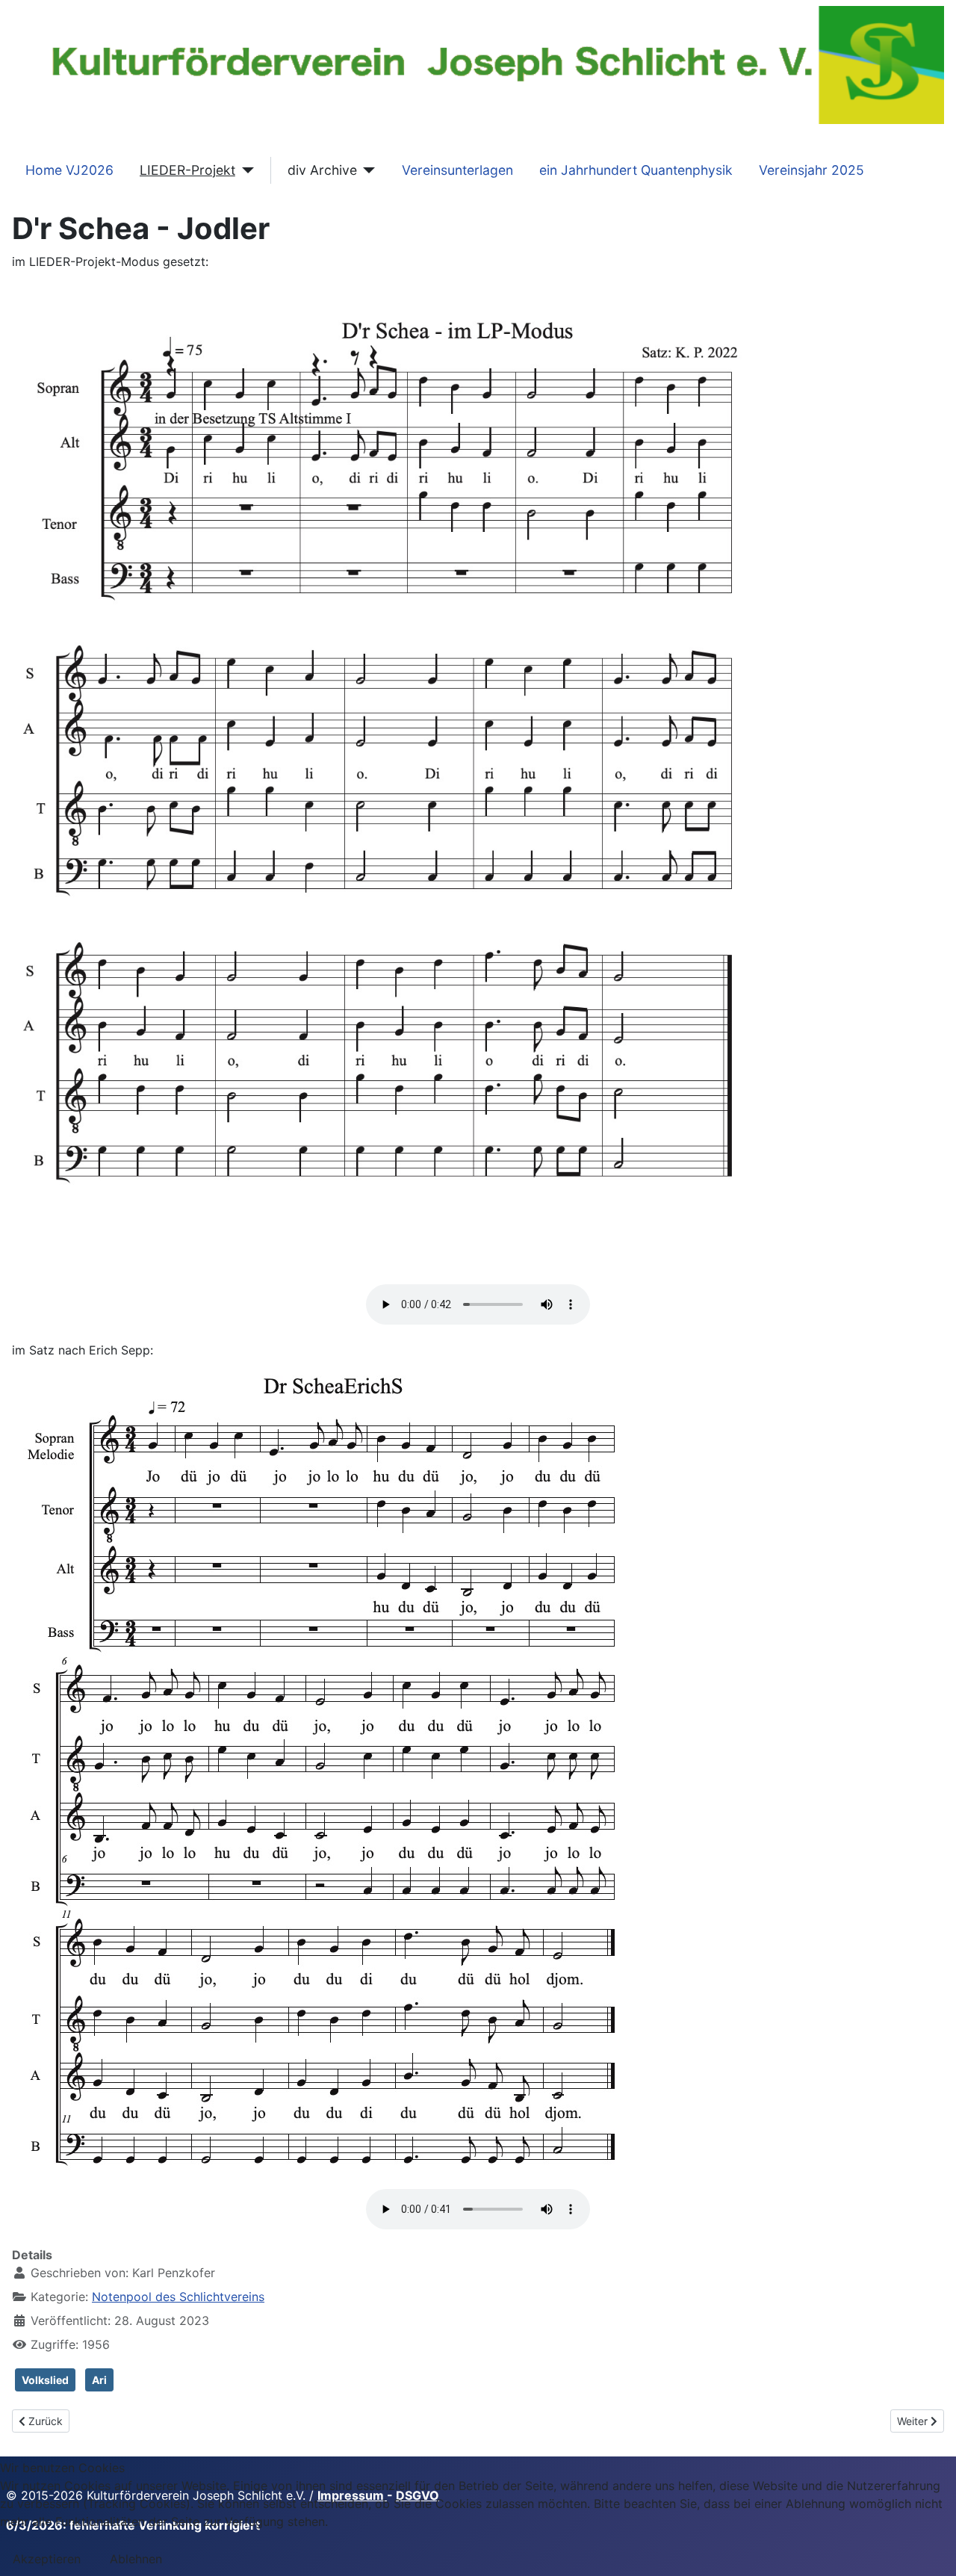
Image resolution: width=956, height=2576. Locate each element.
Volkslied (45, 2380)
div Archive (322, 170)
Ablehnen (136, 2559)
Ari (99, 2380)
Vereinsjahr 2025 (811, 170)
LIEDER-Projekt (187, 170)
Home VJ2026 (69, 170)
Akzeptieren (47, 2559)
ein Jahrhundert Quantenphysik (636, 170)
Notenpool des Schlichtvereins (178, 2297)
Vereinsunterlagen (457, 170)
